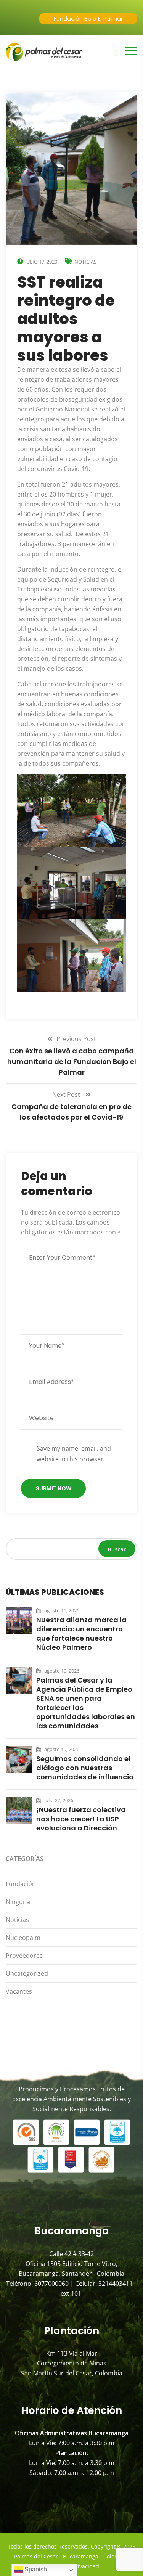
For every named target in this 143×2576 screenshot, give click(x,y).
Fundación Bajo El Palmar (88, 18)
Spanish (35, 2569)
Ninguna (18, 1902)
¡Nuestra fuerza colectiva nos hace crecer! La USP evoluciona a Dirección (81, 1819)
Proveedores (24, 1956)
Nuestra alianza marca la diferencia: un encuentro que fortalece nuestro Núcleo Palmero (81, 1634)
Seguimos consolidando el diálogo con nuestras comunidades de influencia (85, 1768)
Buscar (117, 1549)
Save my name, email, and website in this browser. (74, 1454)
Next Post (67, 1094)
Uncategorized (27, 1973)
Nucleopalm (23, 1938)
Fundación (21, 1884)
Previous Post (76, 1039)
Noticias (85, 262)
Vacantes (19, 1991)
